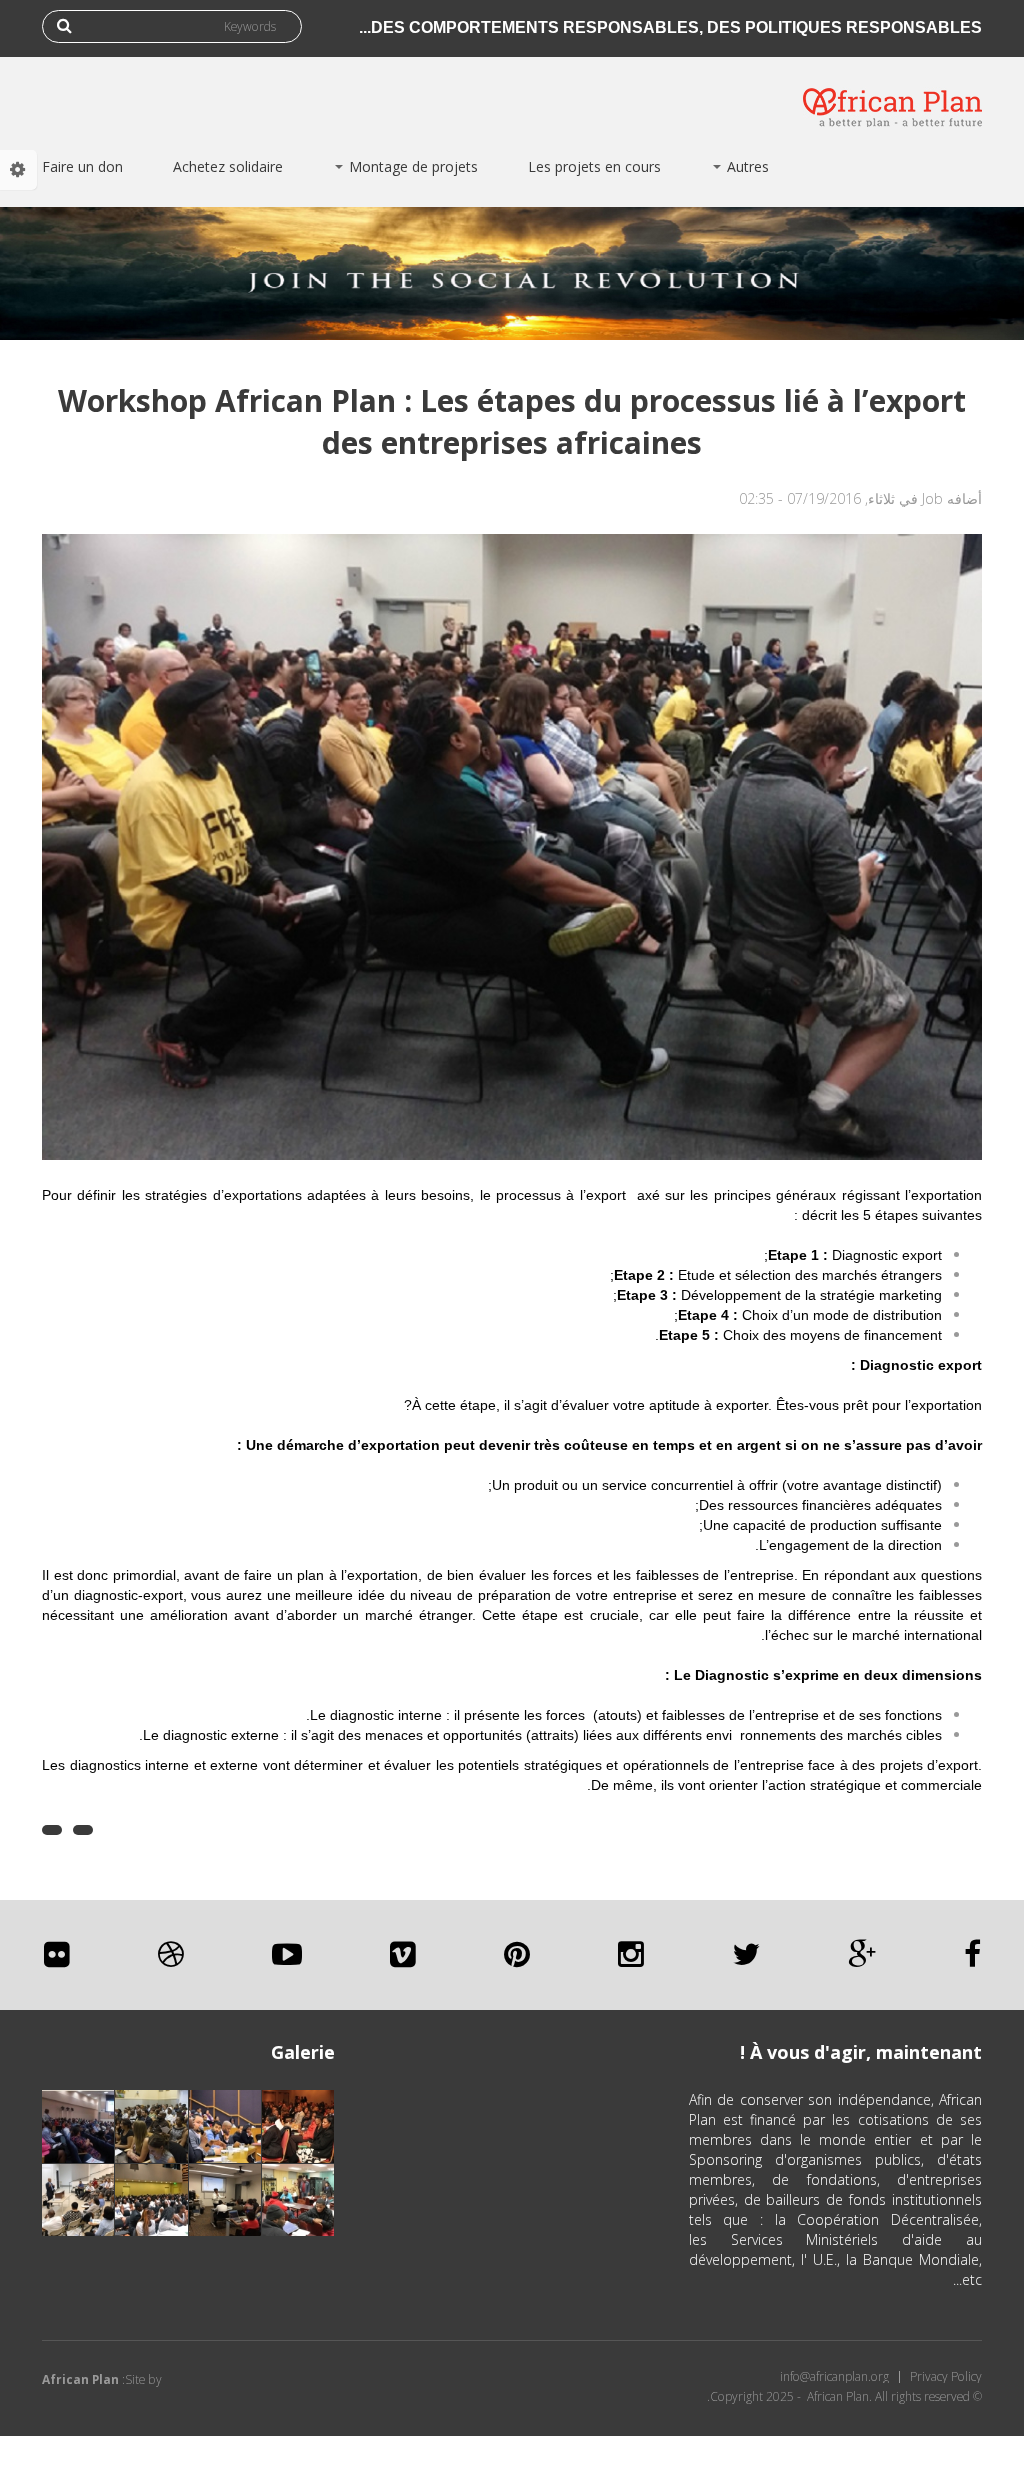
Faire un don (82, 166)
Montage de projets (411, 166)
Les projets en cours (594, 166)
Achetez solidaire (228, 166)
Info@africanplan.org (834, 2377)
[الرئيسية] (892, 92)
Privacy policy (946, 2377)
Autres (746, 166)
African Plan (80, 2379)
